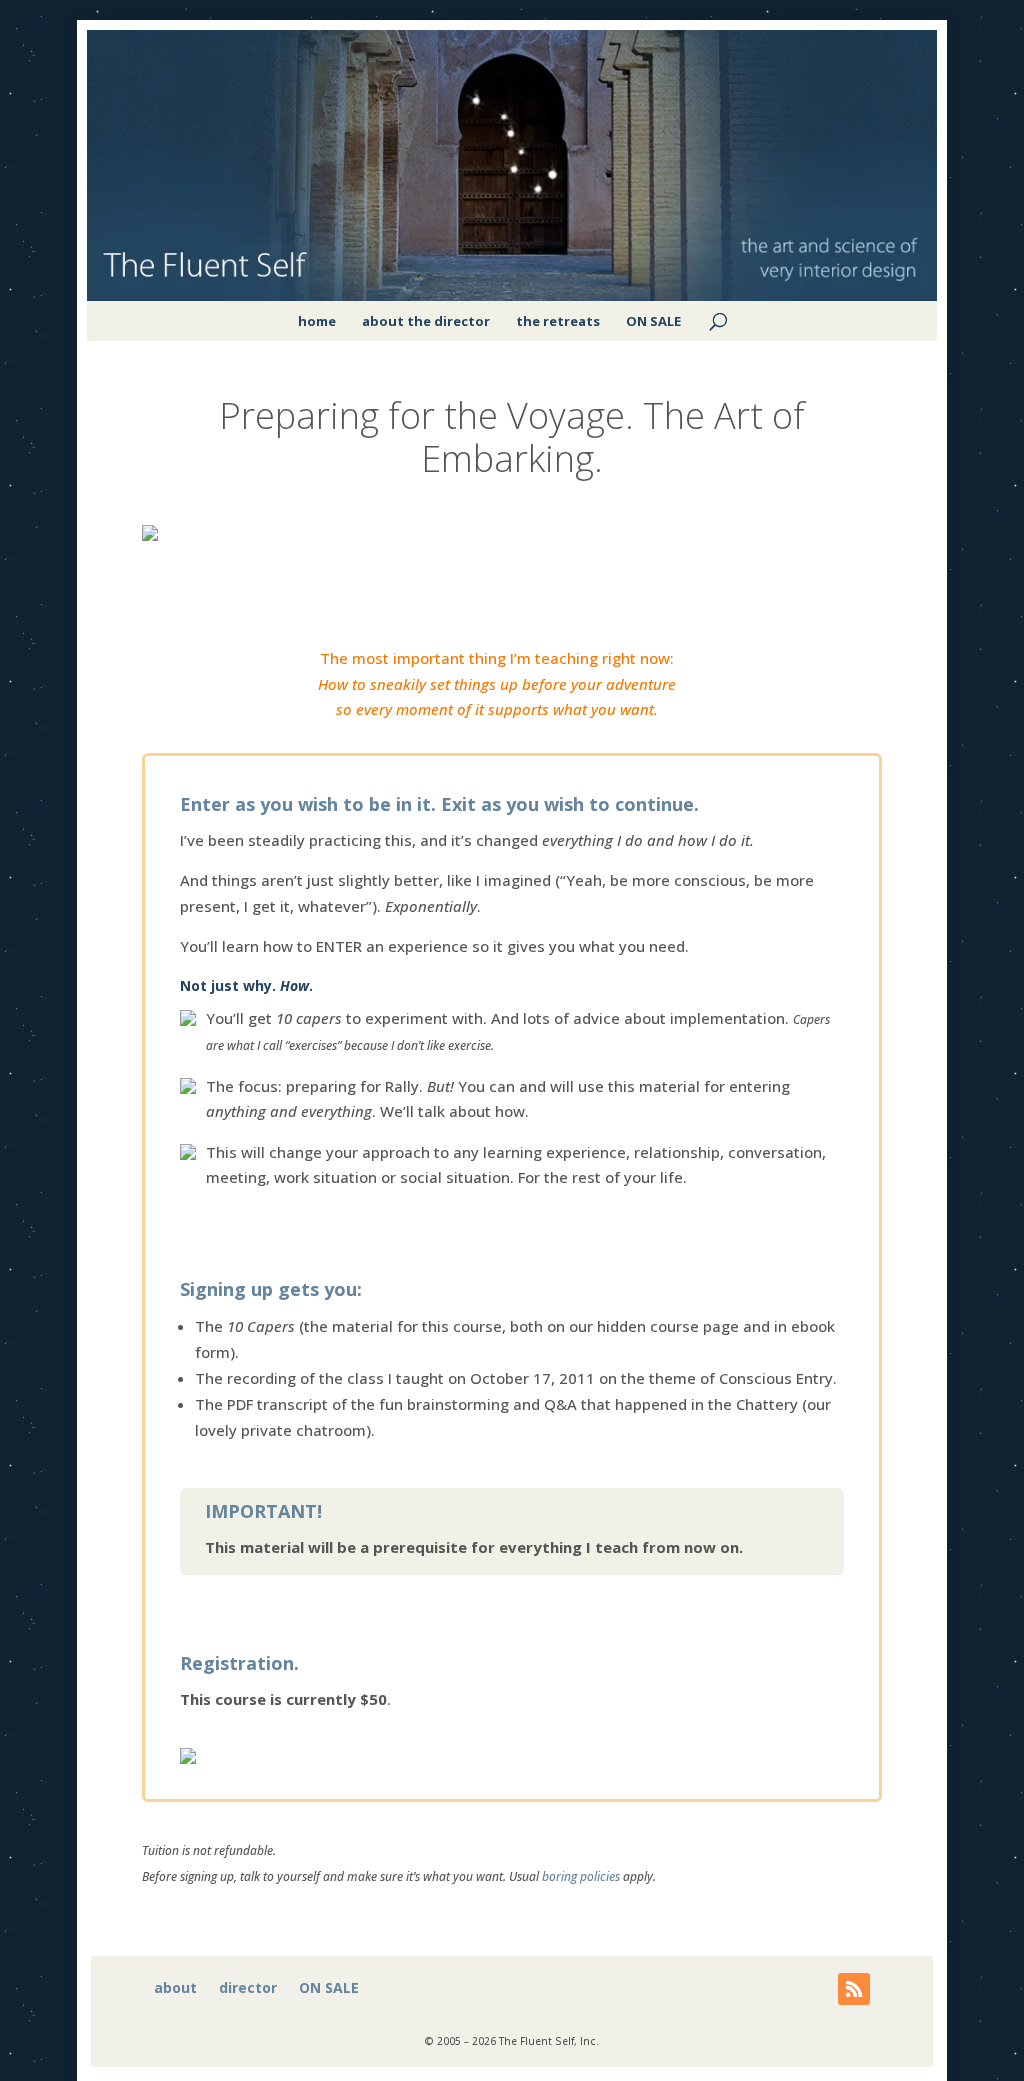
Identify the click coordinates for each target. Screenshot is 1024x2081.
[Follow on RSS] (854, 1989)
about (175, 1989)
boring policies (581, 1876)
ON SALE (653, 321)
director (248, 1989)
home (317, 321)
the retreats (558, 321)
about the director (426, 321)
